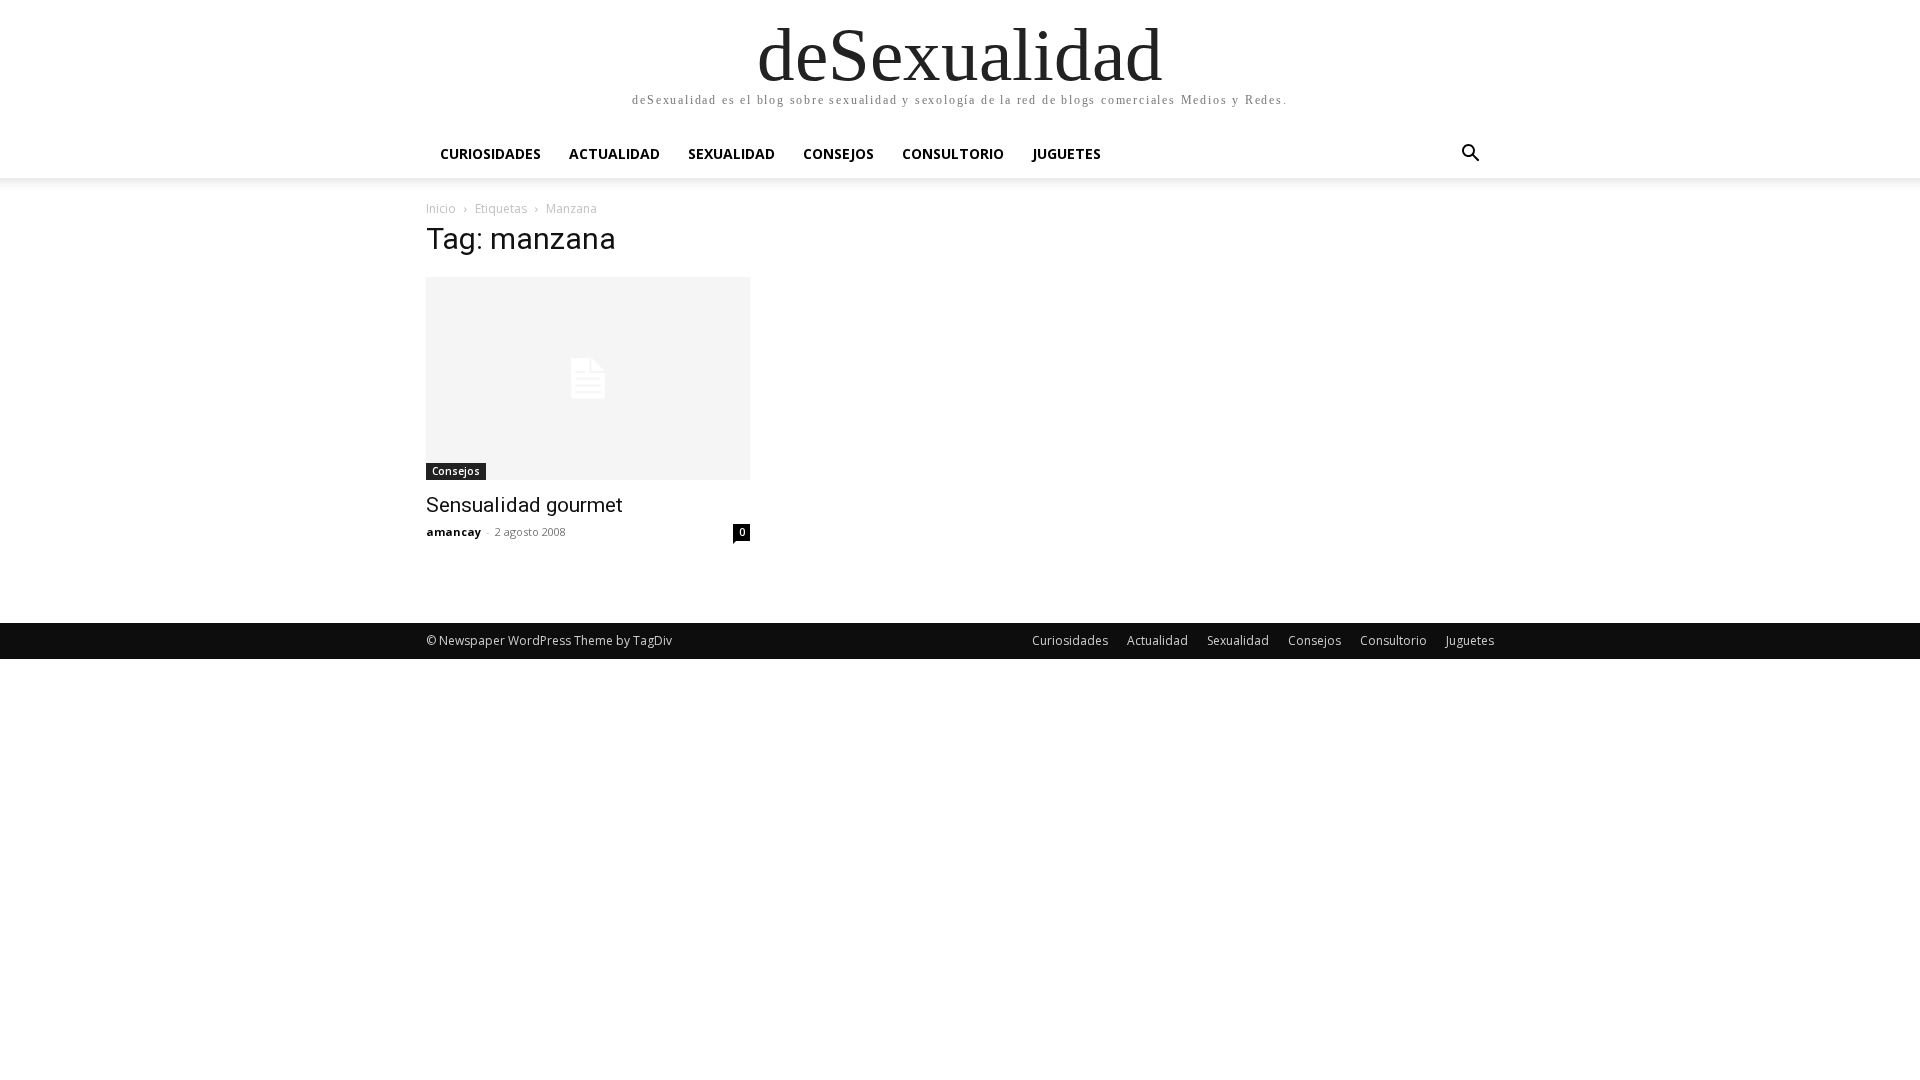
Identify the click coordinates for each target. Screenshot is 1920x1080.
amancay (453, 531)
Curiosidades (490, 153)
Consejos (838, 153)
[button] (1470, 155)
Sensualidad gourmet (524, 505)
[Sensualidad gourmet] (588, 378)
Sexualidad (731, 153)
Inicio (441, 208)
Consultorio (953, 153)
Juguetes (1066, 153)
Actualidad (614, 153)
